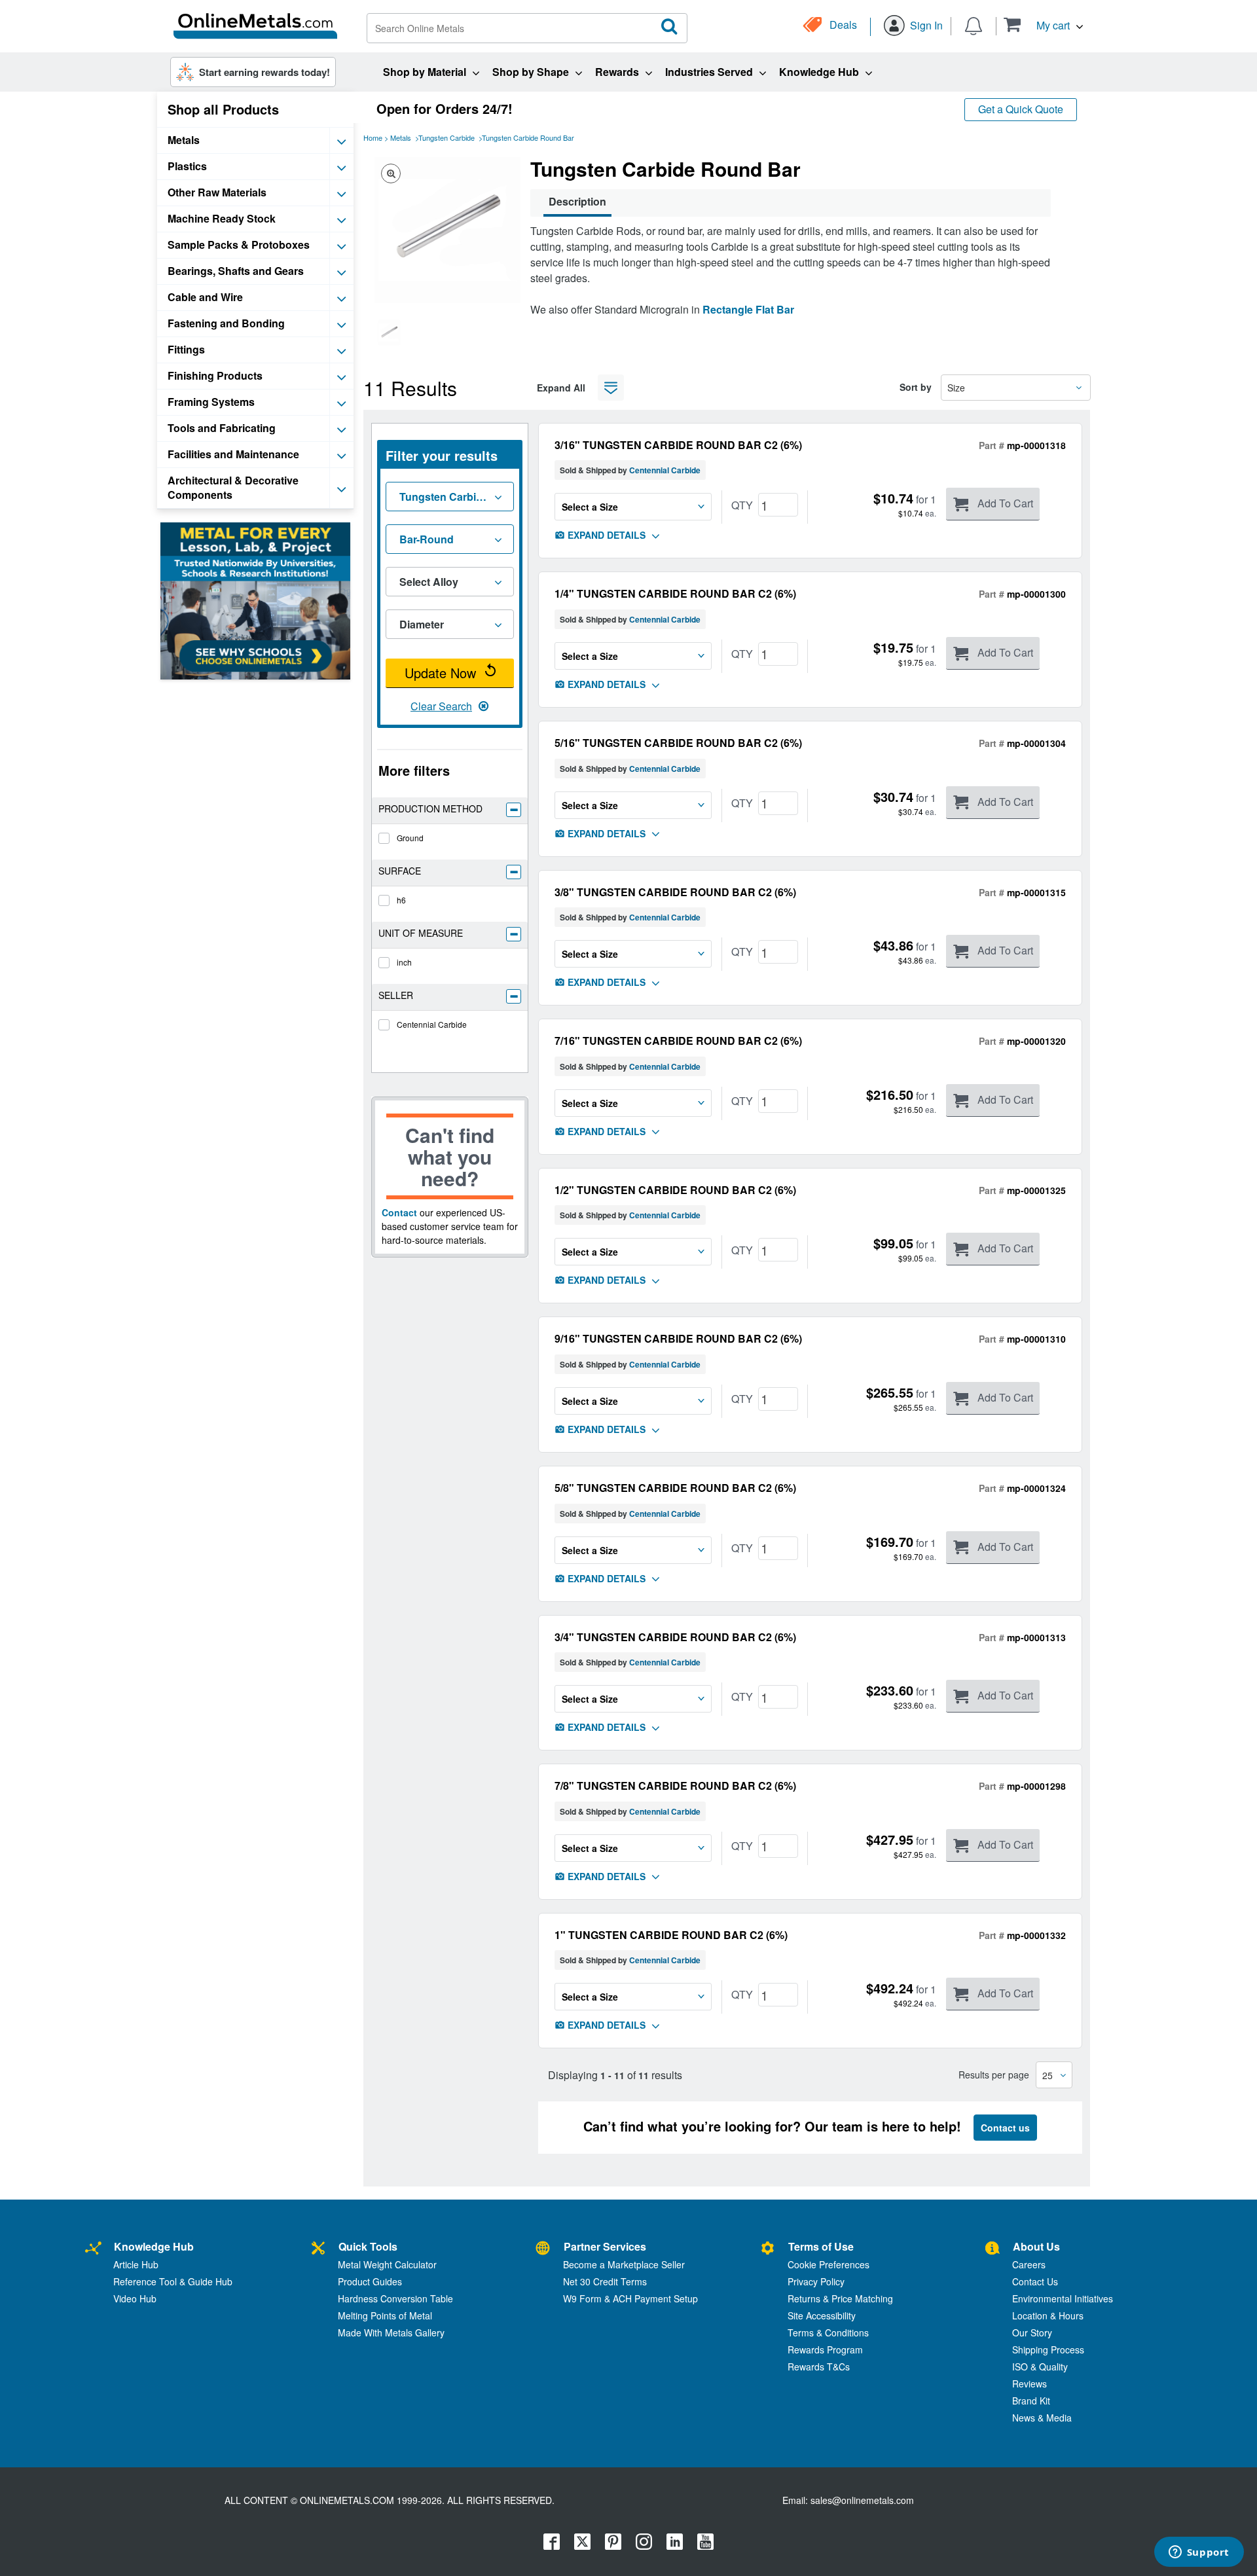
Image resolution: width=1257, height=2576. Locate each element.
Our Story (1032, 2332)
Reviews (1029, 2384)
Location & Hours (1048, 2315)
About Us (1036, 2246)
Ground (410, 838)
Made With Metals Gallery (391, 2332)
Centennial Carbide (432, 1024)
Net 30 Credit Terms (605, 2281)
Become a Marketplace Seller (624, 2264)
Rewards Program (825, 2349)
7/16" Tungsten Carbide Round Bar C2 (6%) (678, 1041)
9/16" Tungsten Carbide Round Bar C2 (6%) (678, 1338)
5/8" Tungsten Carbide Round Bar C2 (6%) (675, 1488)
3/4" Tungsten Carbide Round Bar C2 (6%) (675, 1637)
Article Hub (136, 2264)
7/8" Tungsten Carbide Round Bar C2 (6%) (675, 1786)
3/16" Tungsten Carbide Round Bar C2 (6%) (678, 445)
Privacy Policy (816, 2281)
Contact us (1005, 2128)
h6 (401, 900)
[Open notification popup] (974, 25)
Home (373, 137)
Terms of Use (821, 2246)
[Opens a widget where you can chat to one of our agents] (1199, 2553)
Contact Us (1035, 2281)
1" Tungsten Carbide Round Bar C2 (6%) (671, 1935)
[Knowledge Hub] (93, 2248)
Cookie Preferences (829, 2264)
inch (404, 962)
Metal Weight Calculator (387, 2264)
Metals (401, 137)
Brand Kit (1031, 2401)
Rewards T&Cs (819, 2367)
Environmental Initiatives (1063, 2298)
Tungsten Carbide (446, 137)
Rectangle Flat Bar (748, 309)
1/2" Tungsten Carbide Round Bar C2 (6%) (675, 1190)
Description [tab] (577, 201)
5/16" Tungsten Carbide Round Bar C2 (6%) (678, 743)
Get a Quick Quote (1021, 109)
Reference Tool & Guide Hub (173, 2281)
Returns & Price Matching (840, 2298)
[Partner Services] (543, 2248)
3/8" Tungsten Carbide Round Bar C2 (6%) (675, 892)
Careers (1029, 2264)
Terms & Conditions (828, 2332)
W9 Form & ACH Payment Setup (630, 2298)
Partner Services (605, 2246)
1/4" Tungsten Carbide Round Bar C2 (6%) (675, 593)
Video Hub (135, 2298)
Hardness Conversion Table (395, 2298)
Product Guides (370, 2281)
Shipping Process (1048, 2349)
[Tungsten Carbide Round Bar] (389, 333)
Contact (399, 1212)
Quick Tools (368, 2246)
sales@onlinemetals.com (862, 2500)
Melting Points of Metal (385, 2315)
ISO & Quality (1040, 2367)
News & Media (1042, 2418)
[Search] (670, 27)
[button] (1043, 25)
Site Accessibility (822, 2315)
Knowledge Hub (154, 2246)
